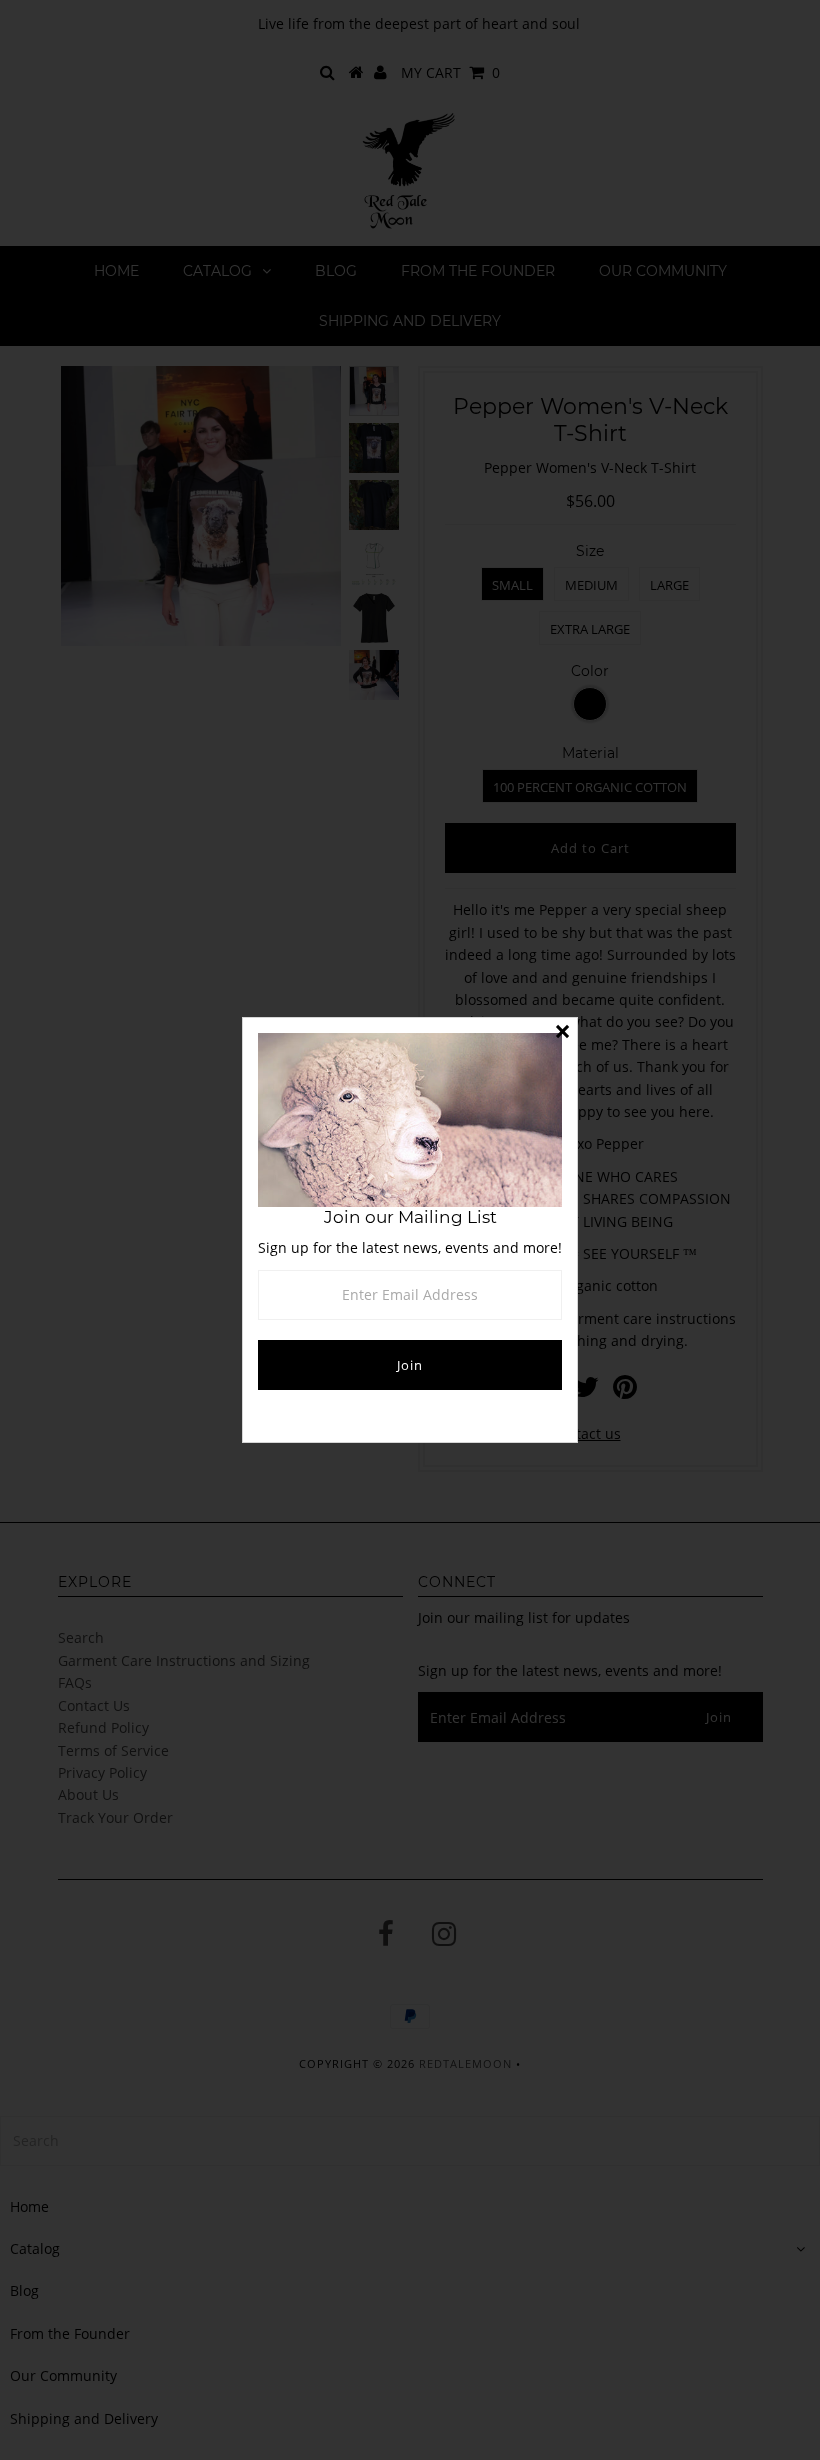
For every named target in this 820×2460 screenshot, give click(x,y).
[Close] (562, 1033)
